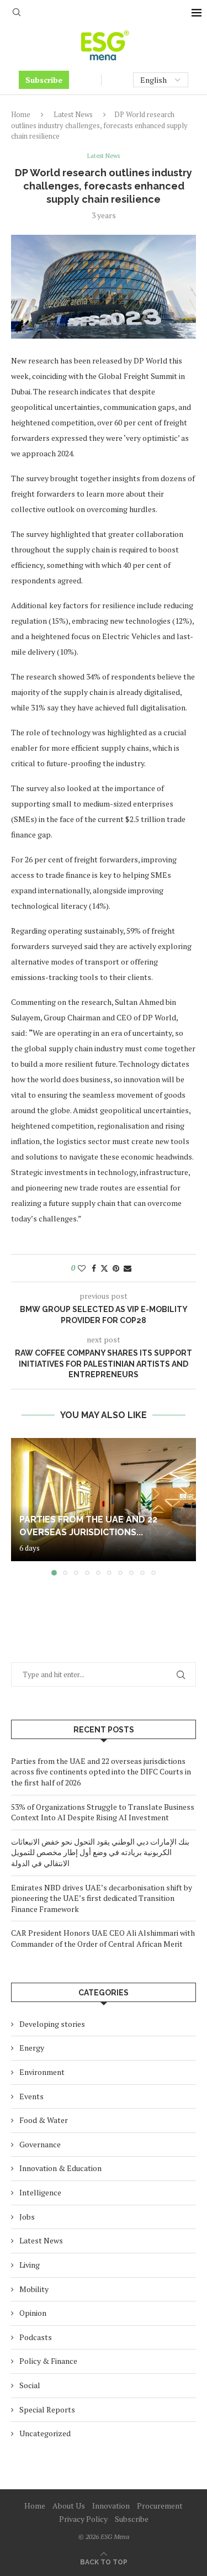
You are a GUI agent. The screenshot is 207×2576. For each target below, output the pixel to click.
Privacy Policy (83, 2519)
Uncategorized (45, 2433)
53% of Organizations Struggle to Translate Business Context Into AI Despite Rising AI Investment (103, 1812)
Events (31, 2096)
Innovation (111, 2506)
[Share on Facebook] (94, 1268)
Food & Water (44, 2120)
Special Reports (47, 2409)
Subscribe (44, 80)
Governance (40, 2144)
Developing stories (52, 2024)
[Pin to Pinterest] (116, 1268)
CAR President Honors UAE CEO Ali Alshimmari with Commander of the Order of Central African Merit (103, 1938)
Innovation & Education (60, 2168)
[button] (20, 1506)
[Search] (17, 14)
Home (21, 114)
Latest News (73, 114)
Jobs (27, 2217)
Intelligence (40, 2192)
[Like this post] (82, 1268)
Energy (32, 2048)
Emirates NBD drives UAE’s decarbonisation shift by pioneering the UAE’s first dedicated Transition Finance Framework (102, 1898)
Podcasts (36, 2337)
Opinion (33, 2313)
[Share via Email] (128, 1268)
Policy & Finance (48, 2361)
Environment (42, 2072)
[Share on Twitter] (104, 1268)
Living (30, 2265)
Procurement (160, 2506)
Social (30, 2385)
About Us (69, 2506)
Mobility (34, 2289)
